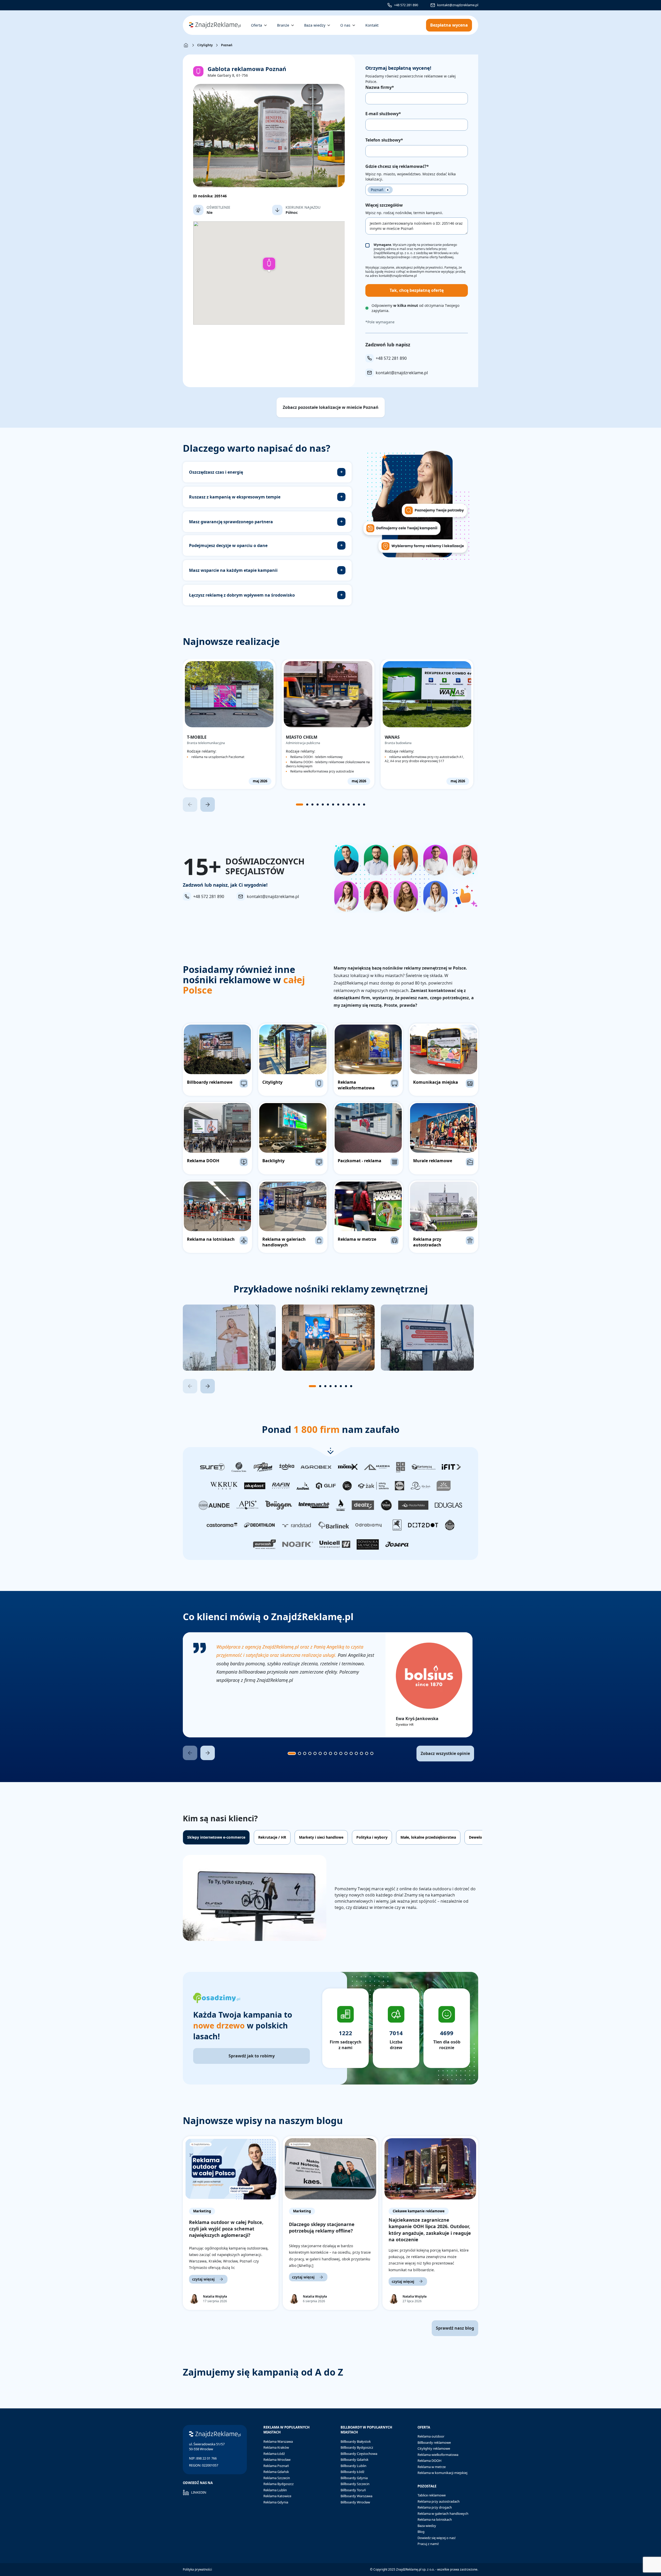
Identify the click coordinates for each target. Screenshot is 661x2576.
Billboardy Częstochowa (359, 2454)
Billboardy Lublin (353, 2466)
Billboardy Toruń (353, 2490)
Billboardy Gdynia (354, 2478)
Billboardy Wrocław (355, 2502)
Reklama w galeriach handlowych (443, 2513)
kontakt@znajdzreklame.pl (458, 5)
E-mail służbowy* (383, 114)
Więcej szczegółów (384, 205)
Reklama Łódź (274, 2454)
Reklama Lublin (275, 2490)
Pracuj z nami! (428, 2544)
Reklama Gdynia (276, 2502)
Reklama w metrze (432, 2467)
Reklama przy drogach (435, 2507)
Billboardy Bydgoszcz (357, 2447)
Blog (421, 2532)
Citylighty (205, 45)
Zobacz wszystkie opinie (445, 1753)
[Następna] (208, 805)
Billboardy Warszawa (356, 2496)
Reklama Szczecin (277, 2478)
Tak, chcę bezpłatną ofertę (417, 290)
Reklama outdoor (431, 2436)
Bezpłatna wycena (449, 25)
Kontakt (372, 25)
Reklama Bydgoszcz (278, 2484)
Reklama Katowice (277, 2496)
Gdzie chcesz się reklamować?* (397, 166)
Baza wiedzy (427, 2526)
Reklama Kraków (276, 2447)
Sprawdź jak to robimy (252, 2056)
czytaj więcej (203, 2279)
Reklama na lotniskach (435, 2519)
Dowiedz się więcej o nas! (437, 2538)
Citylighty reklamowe (434, 2448)
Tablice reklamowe (432, 2495)
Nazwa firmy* (380, 87)
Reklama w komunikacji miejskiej (442, 2473)
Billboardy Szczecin (355, 2484)
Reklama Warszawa (278, 2441)
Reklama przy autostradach (439, 2501)
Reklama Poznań (276, 2466)
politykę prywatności (428, 267)
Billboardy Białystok (356, 2441)
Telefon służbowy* (384, 140)
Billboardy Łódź (352, 2472)
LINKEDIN (199, 2492)
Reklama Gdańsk (276, 2472)
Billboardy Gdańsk (355, 2460)
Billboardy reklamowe (434, 2442)
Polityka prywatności (197, 2569)
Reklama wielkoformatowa (438, 2455)
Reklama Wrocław (277, 2460)
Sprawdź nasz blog (455, 2328)
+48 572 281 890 (406, 5)
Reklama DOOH (430, 2461)
